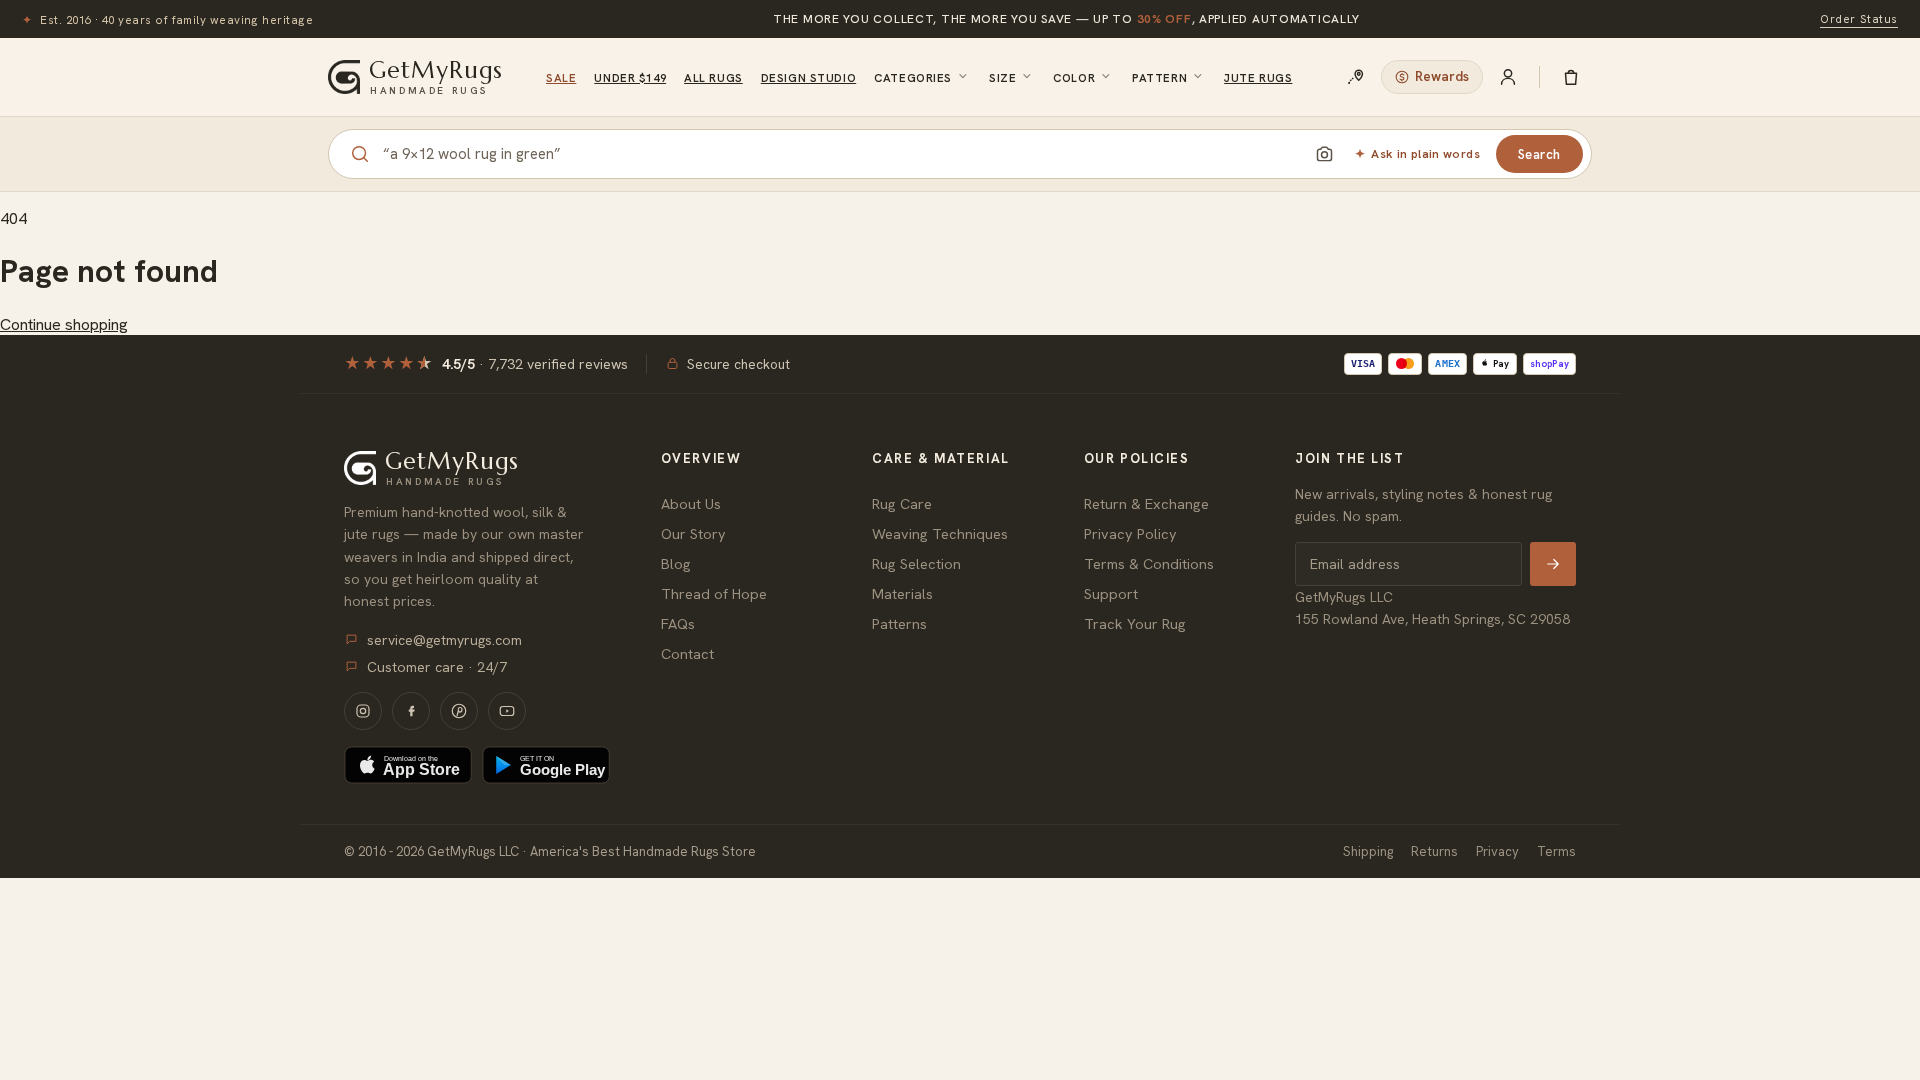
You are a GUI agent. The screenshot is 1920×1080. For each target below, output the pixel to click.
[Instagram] (363, 711)
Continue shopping (64, 324)
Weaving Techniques (940, 533)
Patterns (899, 623)
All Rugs (713, 77)
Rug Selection (916, 563)
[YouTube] (507, 711)
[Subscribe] (1553, 564)
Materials (902, 593)
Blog (676, 563)
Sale (561, 77)
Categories (913, 77)
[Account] (1508, 77)
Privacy (1497, 851)
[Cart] (1571, 77)
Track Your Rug (1135, 623)
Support (1111, 593)
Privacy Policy (1130, 533)
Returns (1434, 851)
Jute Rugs (1258, 77)
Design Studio (808, 77)
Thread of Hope (714, 593)
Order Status (1859, 18)
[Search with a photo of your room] (1324, 154)
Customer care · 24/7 (437, 667)
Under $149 (630, 77)
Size (1002, 77)
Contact (687, 653)
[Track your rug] (1356, 77)
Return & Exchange (1146, 503)
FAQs (678, 623)
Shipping (1368, 851)
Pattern (1159, 77)
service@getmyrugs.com (444, 640)
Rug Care (902, 503)
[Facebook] (411, 711)
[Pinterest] (459, 711)
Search (1539, 154)
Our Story (693, 533)
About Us (691, 503)
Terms (1556, 851)
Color (1074, 77)
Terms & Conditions (1149, 563)
